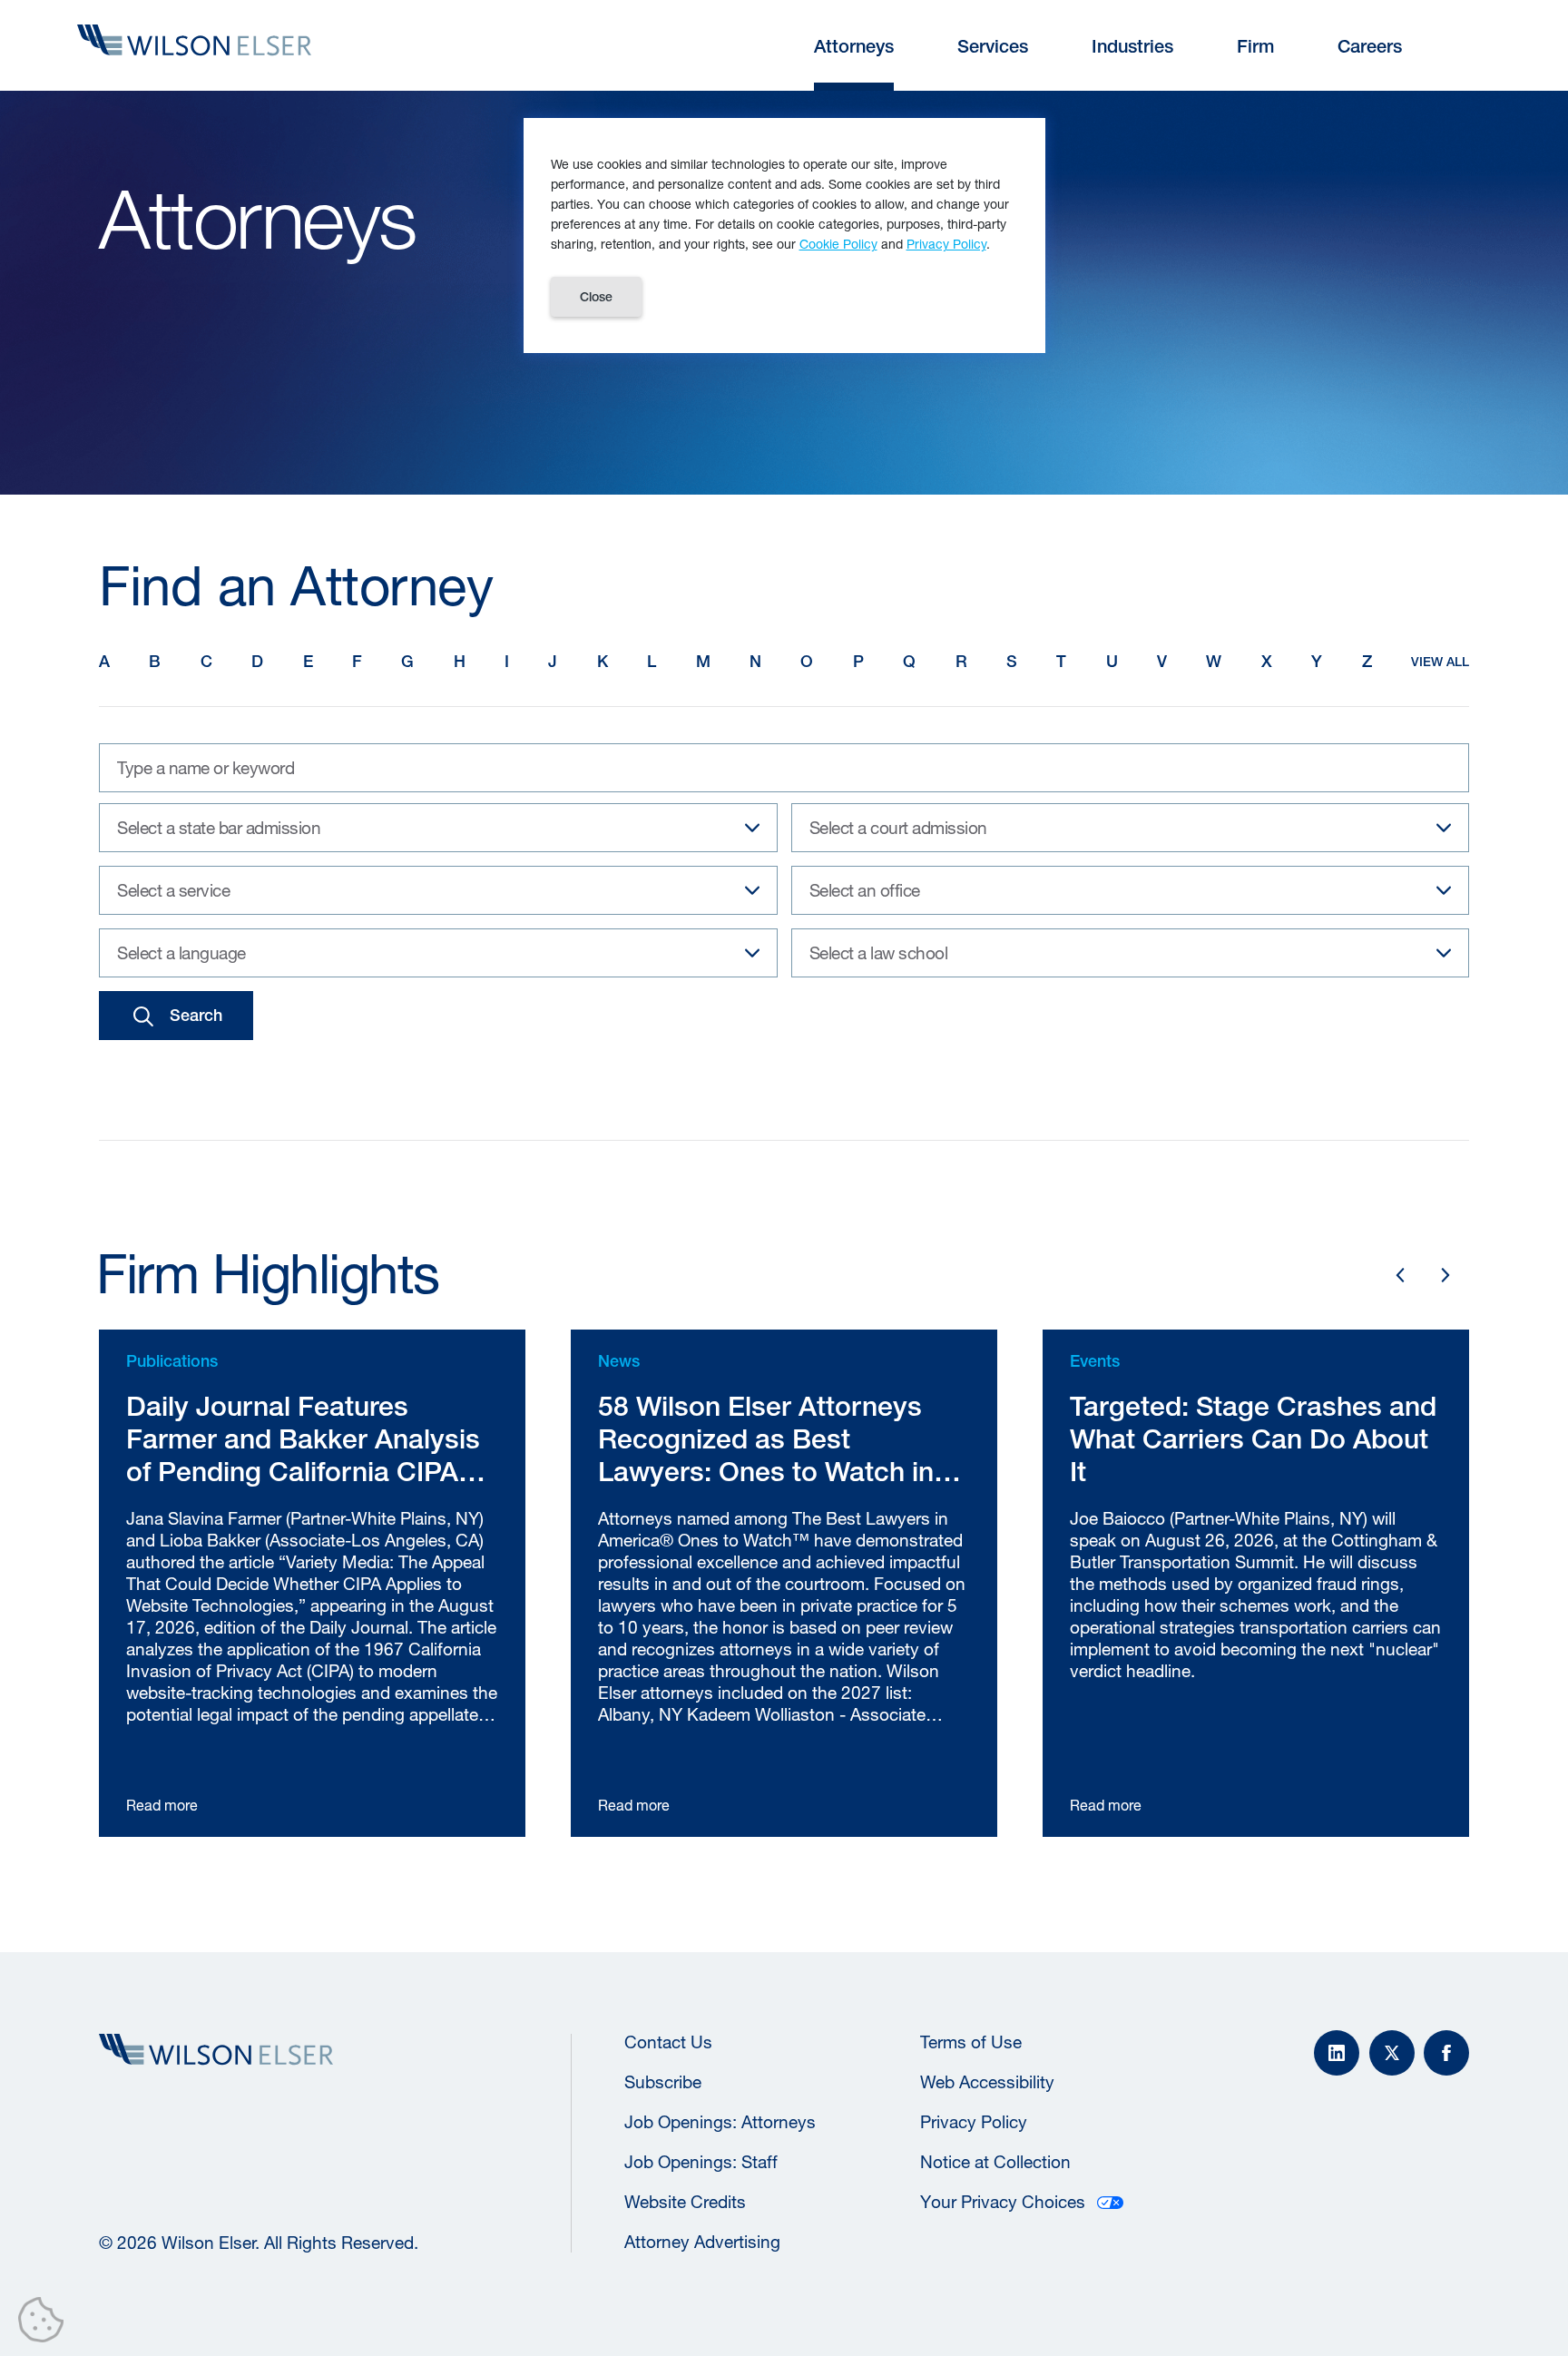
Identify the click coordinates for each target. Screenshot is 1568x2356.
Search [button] (196, 1015)
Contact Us (668, 2042)
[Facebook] (1446, 2053)
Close (596, 297)
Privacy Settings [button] (46, 2323)
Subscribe (663, 2082)
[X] (1392, 2053)
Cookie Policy (838, 244)
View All (1440, 662)
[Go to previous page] (1400, 1275)
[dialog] (784, 236)
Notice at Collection (995, 2162)
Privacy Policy (974, 2122)
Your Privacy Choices (1003, 2202)
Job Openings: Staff (701, 2162)
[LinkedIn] (1337, 2053)
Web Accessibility (987, 2082)
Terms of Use (971, 2042)
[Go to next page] (1445, 1275)
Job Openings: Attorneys (720, 2122)
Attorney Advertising (702, 2242)
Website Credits (685, 2202)
